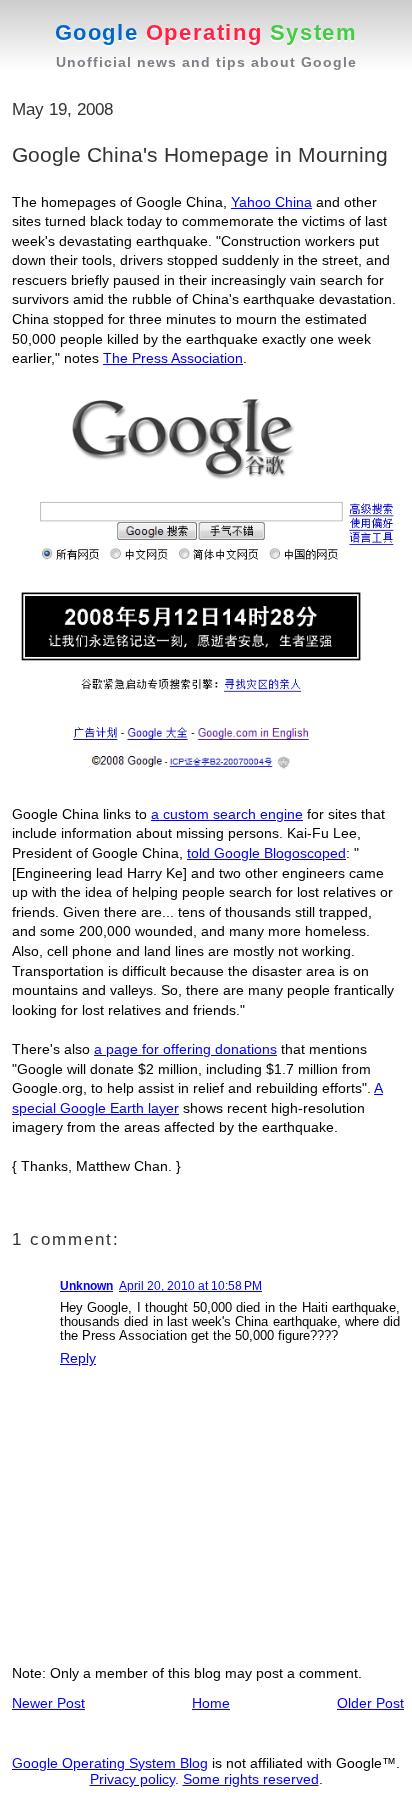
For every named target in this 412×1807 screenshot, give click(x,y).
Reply (78, 1358)
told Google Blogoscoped (266, 853)
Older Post (370, 1703)
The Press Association (173, 358)
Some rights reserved (251, 1779)
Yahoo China (271, 202)
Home (211, 1703)
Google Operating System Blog (110, 1763)
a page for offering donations (185, 1049)
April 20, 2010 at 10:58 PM (190, 1286)
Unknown (86, 1286)
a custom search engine (227, 814)
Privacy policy (132, 1779)
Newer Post (48, 1703)
